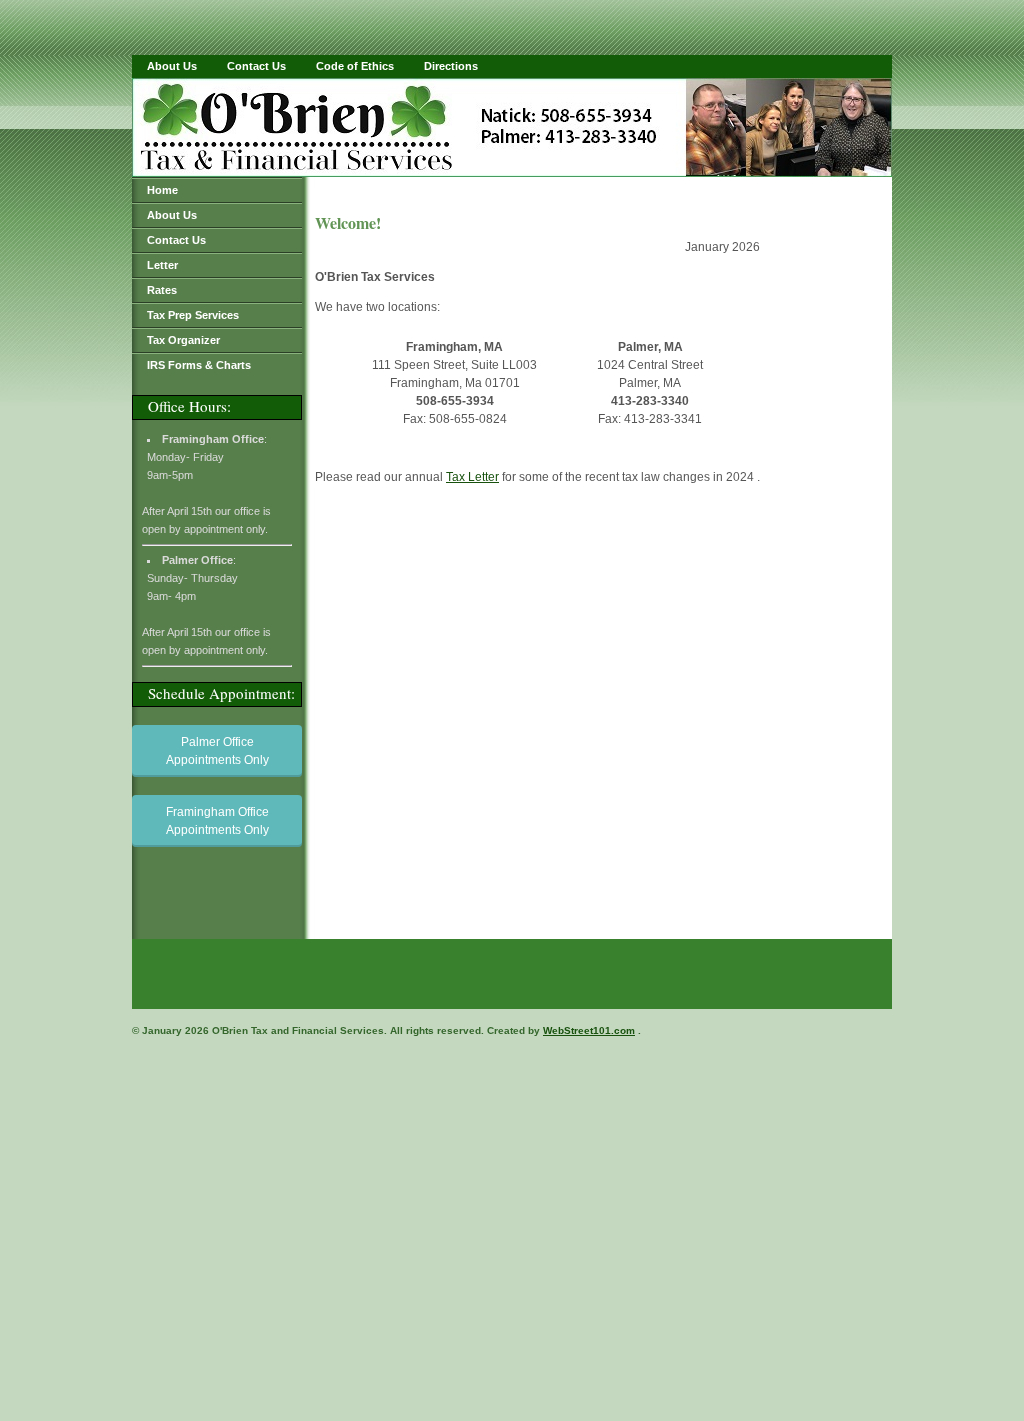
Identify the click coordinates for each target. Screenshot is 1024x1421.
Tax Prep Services (193, 315)
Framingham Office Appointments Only (217, 821)
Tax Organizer (183, 340)
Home (162, 190)
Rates (162, 290)
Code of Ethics (355, 66)
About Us (172, 66)
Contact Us (256, 66)
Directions (451, 66)
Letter (162, 265)
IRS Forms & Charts (199, 365)
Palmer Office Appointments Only (217, 751)
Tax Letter (472, 477)
